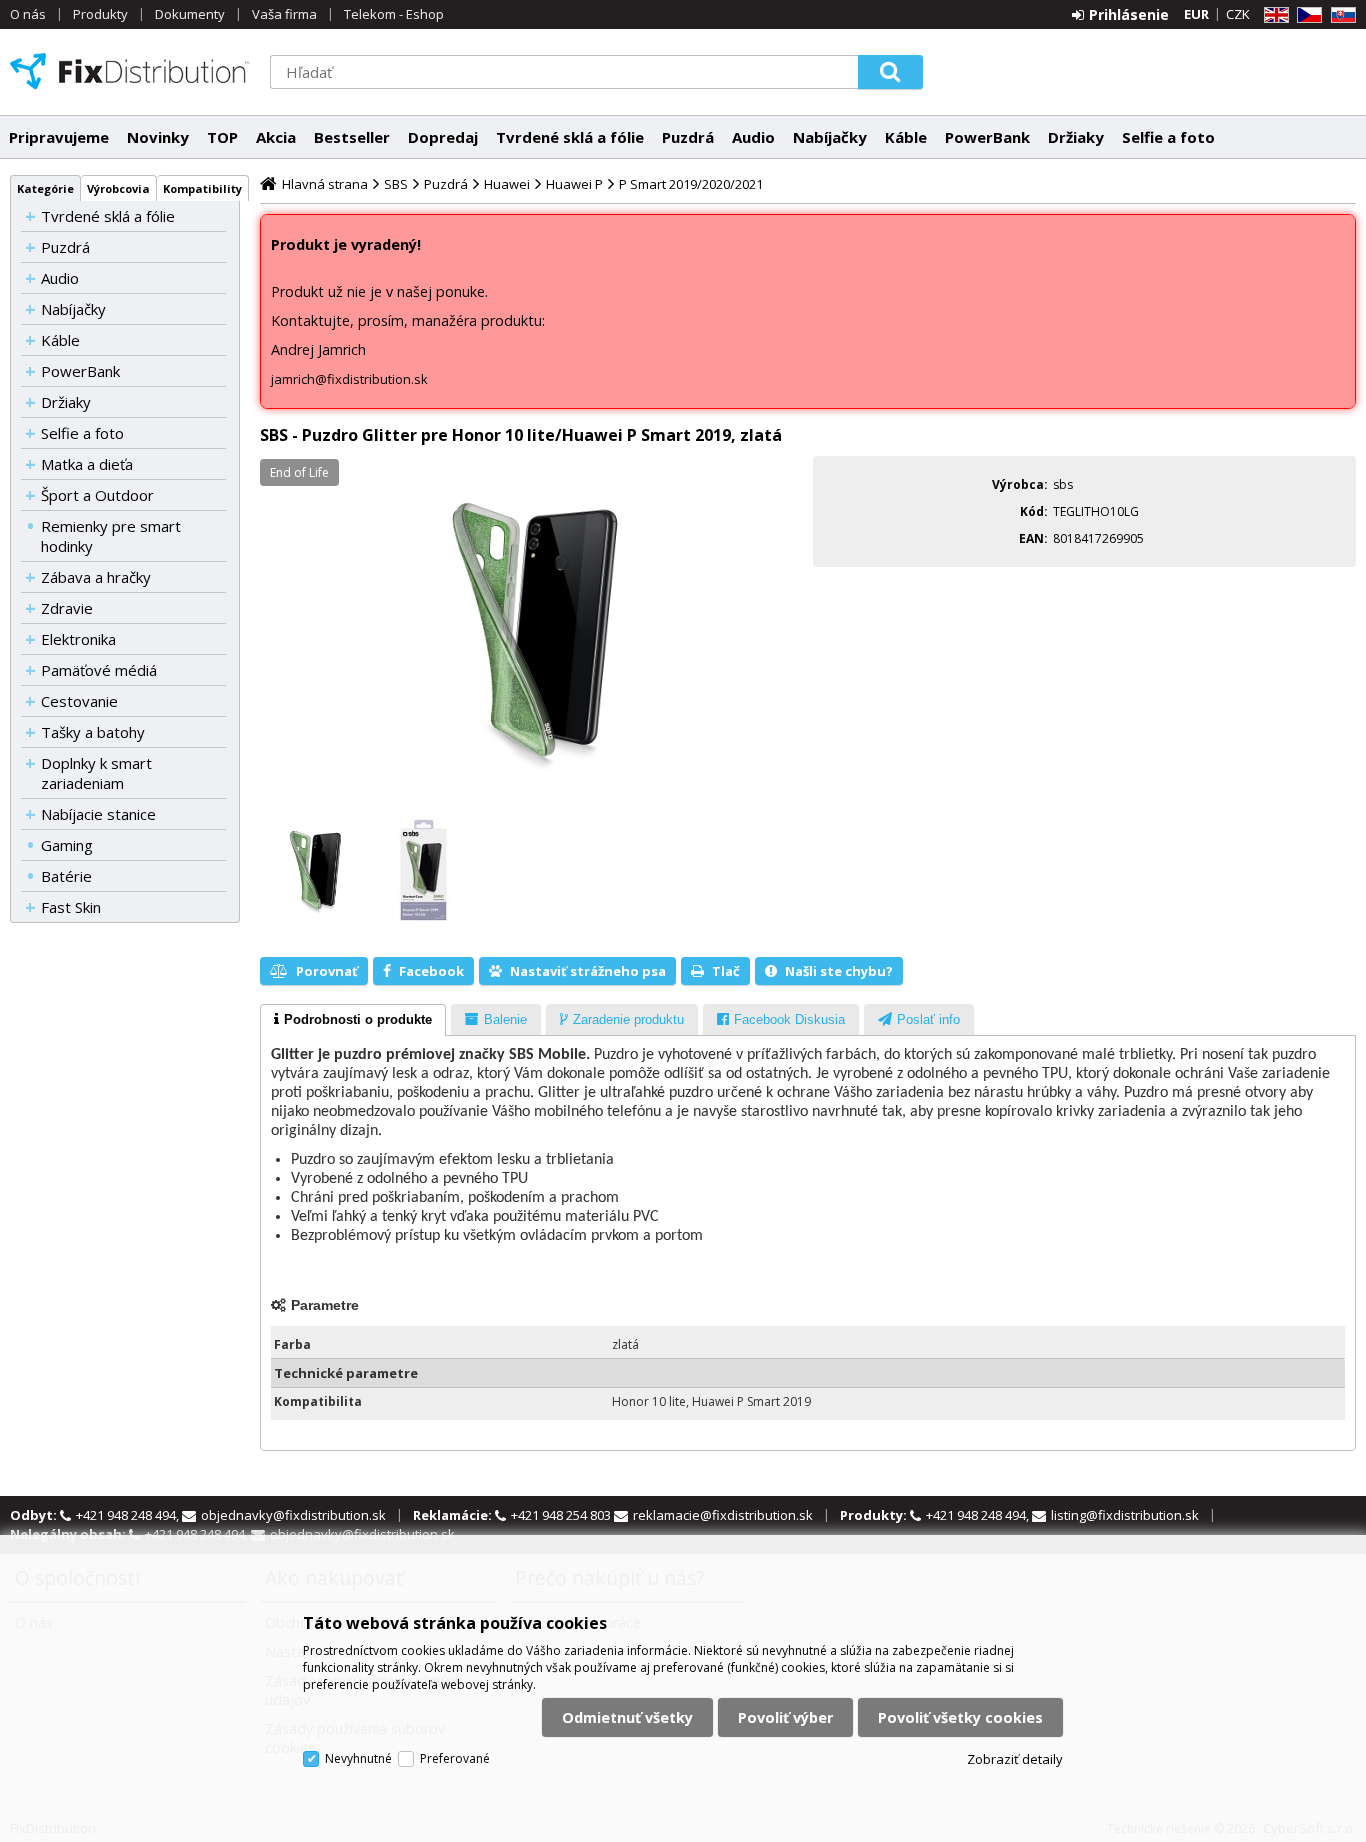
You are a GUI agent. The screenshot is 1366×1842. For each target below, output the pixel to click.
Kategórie (45, 188)
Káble (906, 137)
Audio (753, 137)
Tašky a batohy (93, 732)
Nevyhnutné (358, 1758)
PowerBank (987, 137)
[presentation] (353, 1020)
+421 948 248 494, (129, 1515)
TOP (222, 137)
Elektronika (78, 639)
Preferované (455, 1758)
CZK (1238, 14)
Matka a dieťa (87, 464)
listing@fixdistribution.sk (1125, 1515)
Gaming (67, 845)
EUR (1196, 14)
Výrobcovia (118, 188)
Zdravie (67, 608)
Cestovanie (79, 701)
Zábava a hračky (96, 577)
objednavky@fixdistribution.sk (293, 1515)
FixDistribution (130, 71)
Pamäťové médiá (99, 670)
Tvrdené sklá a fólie (570, 137)
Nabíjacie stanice (98, 814)
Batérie (66, 876)
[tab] (353, 1020)
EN (1273, 15)
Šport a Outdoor (97, 495)
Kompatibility (202, 188)
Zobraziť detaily (1015, 1759)
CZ (1306, 15)
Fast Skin (71, 907)
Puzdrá (688, 137)
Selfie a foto (1168, 137)
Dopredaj (443, 137)
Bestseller (352, 137)
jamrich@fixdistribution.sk (349, 379)
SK (1340, 15)
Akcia (276, 137)
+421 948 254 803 (562, 1515)
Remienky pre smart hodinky (111, 536)
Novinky (158, 137)
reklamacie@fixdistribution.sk (723, 1515)
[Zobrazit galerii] (531, 633)
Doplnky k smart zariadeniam (96, 773)
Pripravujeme (59, 137)
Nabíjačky (830, 137)
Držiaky (1076, 137)
